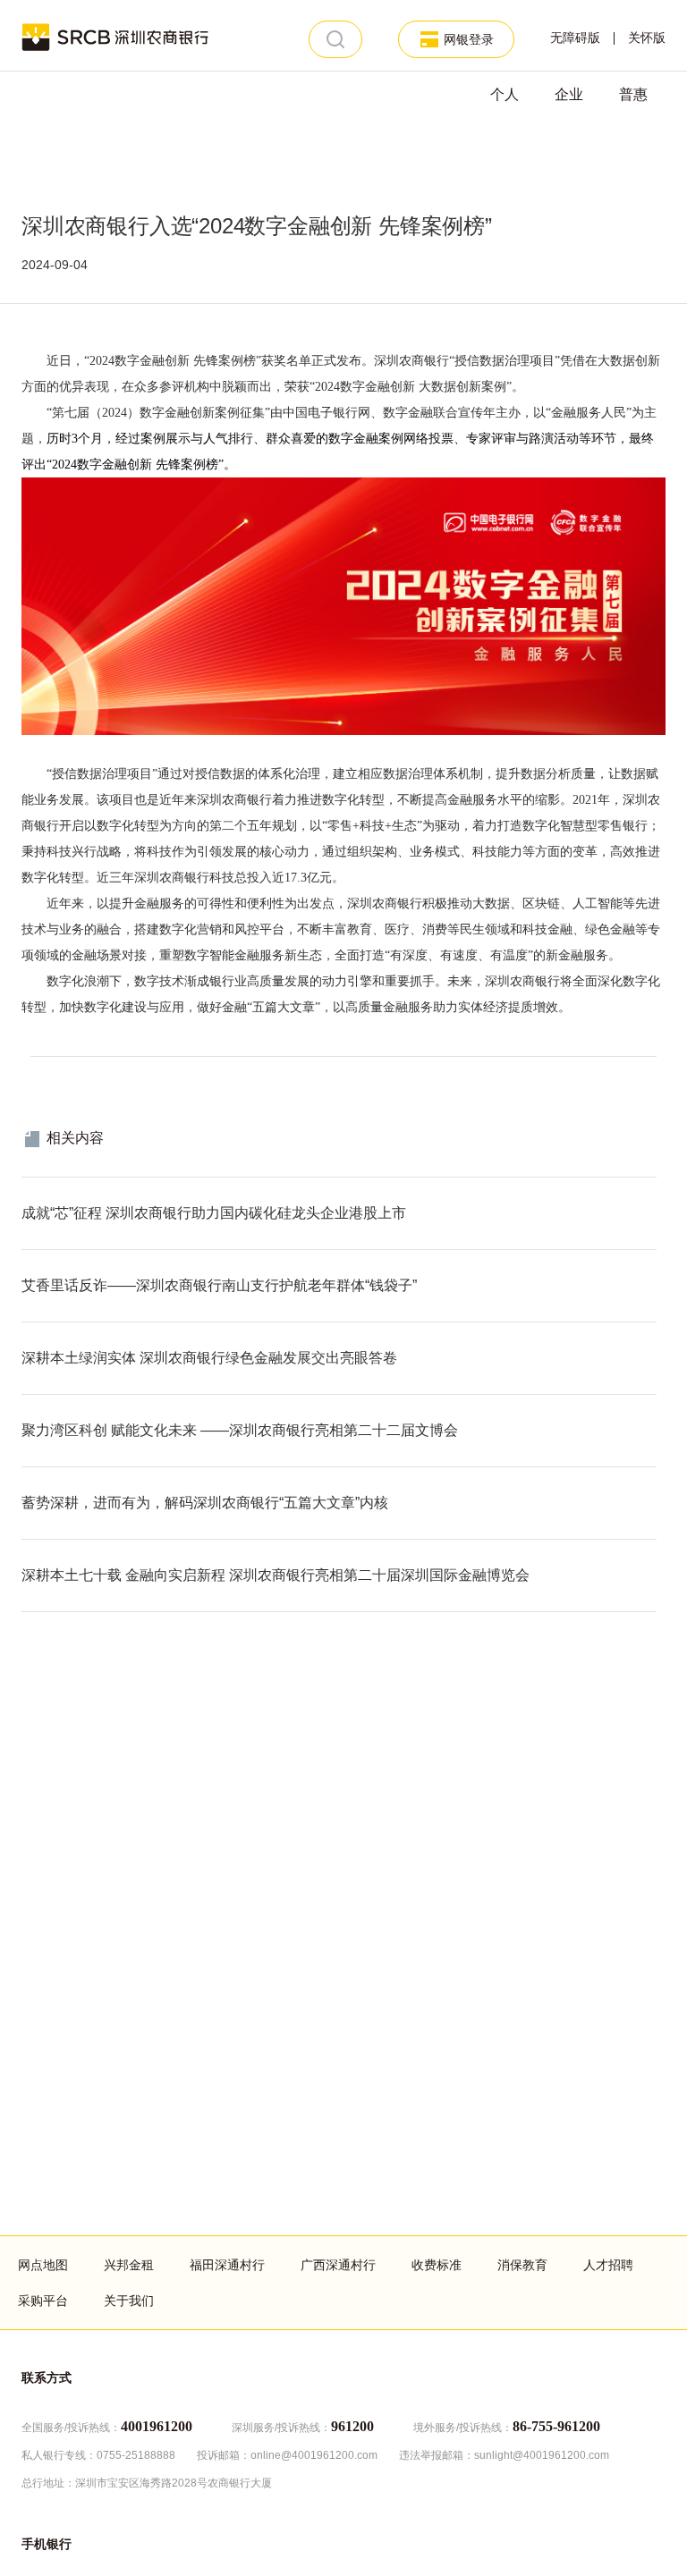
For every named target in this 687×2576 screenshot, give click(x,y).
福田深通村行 (227, 2265)
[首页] (116, 36)
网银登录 (469, 39)
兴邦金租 (129, 2265)
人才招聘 (608, 2265)
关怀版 (647, 38)
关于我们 (129, 2301)
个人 (505, 94)
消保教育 (522, 2265)
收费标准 (437, 2265)
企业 (569, 94)
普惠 (633, 94)
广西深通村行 (338, 2265)
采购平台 (43, 2301)
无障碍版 (575, 38)
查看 (34, 1187)
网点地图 (43, 2265)
